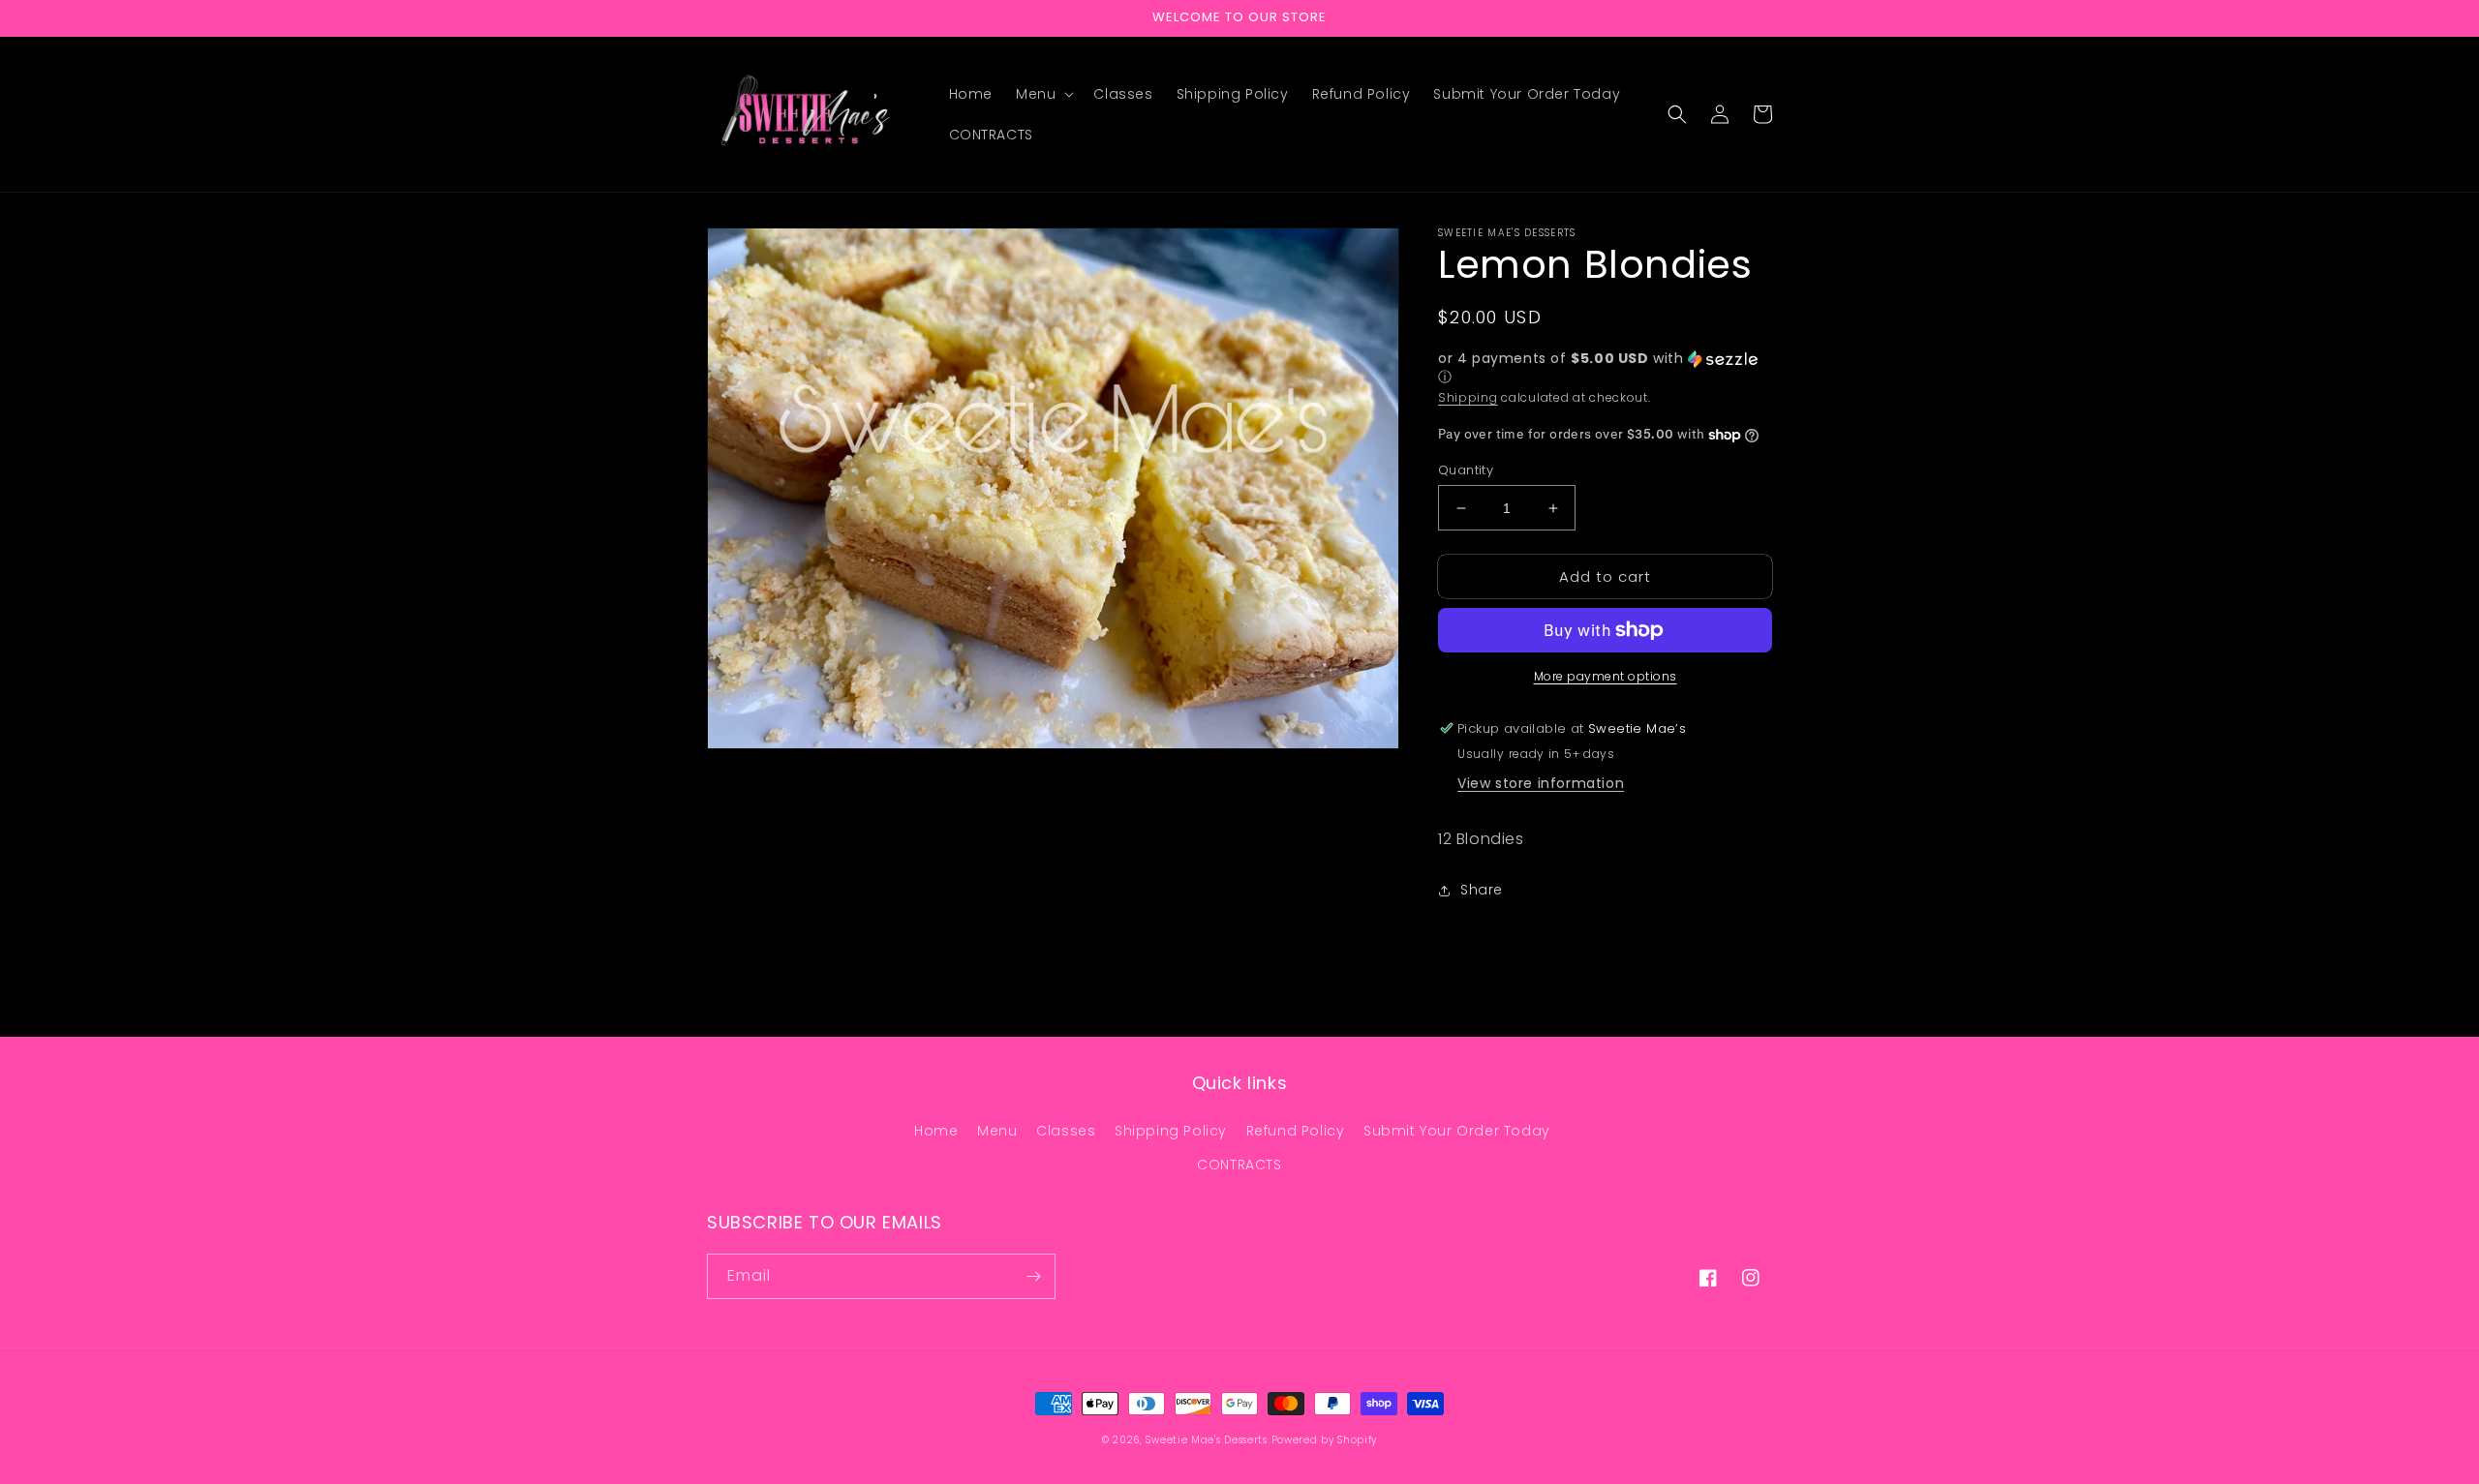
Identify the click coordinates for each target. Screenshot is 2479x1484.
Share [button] (1482, 890)
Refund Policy (1296, 1131)
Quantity (1466, 470)
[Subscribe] (1033, 1276)
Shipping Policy (1171, 1131)
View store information (1541, 783)
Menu (997, 1131)
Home (936, 1131)
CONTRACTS (1239, 1165)
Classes (1066, 1131)
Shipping (1468, 397)
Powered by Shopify (1325, 1440)
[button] (1043, 94)
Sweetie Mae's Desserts (1206, 1440)
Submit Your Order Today (1457, 1131)
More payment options (1606, 676)
